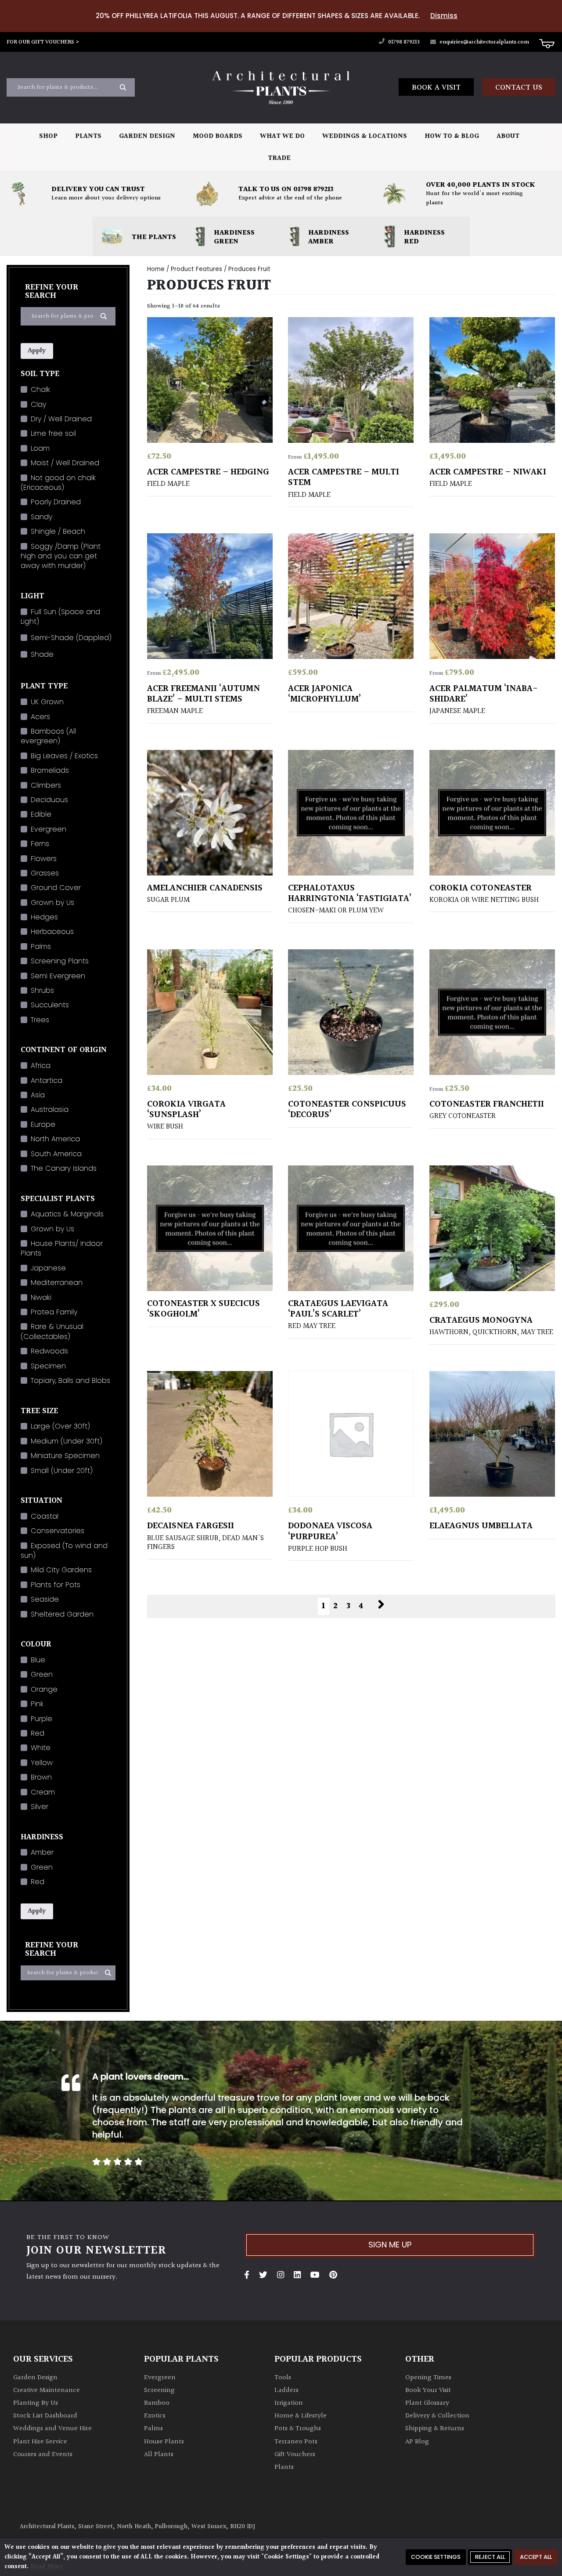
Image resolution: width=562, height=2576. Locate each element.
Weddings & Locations (365, 136)
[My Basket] (547, 43)
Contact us (519, 88)
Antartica (47, 1080)
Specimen (48, 1366)
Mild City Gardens (61, 1570)
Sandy (41, 517)
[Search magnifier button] (123, 87)
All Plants (159, 2455)
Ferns (40, 844)
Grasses (45, 873)
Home (156, 269)
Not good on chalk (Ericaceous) (58, 483)
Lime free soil (53, 433)
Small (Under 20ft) (62, 1471)
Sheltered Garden (62, 1614)
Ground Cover (56, 888)
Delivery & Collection (437, 2416)
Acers (40, 717)
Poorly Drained (56, 502)
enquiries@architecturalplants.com (484, 42)
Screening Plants (60, 961)
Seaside (45, 1599)
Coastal (45, 1516)
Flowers (44, 859)
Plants (88, 136)
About (508, 136)
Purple (41, 1719)
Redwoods (49, 1351)
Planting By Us (36, 2403)
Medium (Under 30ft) (67, 1441)
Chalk (40, 389)
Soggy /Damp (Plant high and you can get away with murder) (61, 556)
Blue (38, 1660)
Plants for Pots (56, 1585)
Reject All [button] (490, 2557)
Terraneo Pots (296, 2442)
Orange (44, 1689)
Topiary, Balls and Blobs (70, 1380)
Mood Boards (218, 136)
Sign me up (390, 2245)
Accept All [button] (536, 2557)
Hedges (44, 917)
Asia (38, 1095)
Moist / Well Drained (65, 463)
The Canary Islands (64, 1168)
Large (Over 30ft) (60, 1426)
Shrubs (42, 990)
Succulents (50, 1005)
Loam (40, 448)
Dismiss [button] (444, 16)
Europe (43, 1124)
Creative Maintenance (47, 2390)
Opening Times (428, 2378)
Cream (43, 1792)
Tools (283, 2378)
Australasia (50, 1109)
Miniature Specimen (65, 1456)
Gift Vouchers (295, 2455)
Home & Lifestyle (301, 2416)
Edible (41, 814)
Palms (41, 946)
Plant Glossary (427, 2403)
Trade (279, 158)
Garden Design (147, 136)
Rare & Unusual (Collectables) (52, 1331)
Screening (159, 2390)
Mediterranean (57, 1283)
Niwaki (41, 1297)
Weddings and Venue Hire (52, 2429)
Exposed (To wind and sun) (64, 1550)
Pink (37, 1704)
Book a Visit (436, 88)
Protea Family (54, 1312)
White (41, 1748)
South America (56, 1154)
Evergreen (49, 829)
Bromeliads (50, 770)
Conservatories (58, 1531)
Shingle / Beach (58, 531)
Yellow (42, 1763)
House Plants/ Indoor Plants (62, 1248)
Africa (41, 1065)
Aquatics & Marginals (67, 1214)
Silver (40, 1807)
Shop (48, 136)
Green (42, 1674)
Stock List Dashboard (45, 2416)
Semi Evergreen (58, 976)
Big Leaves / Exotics (64, 756)
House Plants (164, 2442)
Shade (42, 654)
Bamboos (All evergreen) (48, 736)
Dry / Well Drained (61, 419)
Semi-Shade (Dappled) (71, 638)
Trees (40, 1020)
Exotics (155, 2416)
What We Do (282, 136)
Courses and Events (43, 2455)
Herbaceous (52, 932)
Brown (41, 1777)
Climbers (46, 785)
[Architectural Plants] (281, 88)
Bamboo (157, 2403)
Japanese (48, 1268)
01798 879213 (403, 42)
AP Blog (417, 2442)
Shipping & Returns (435, 2429)
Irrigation (289, 2403)
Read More (47, 2567)
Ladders (286, 2390)
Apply (37, 351)
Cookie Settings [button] (436, 2557)
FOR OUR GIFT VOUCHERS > (43, 42)
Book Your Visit (428, 2390)
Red (38, 1733)
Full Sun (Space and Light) (60, 617)
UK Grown (47, 702)
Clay (38, 404)
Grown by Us (52, 903)
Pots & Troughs (298, 2429)
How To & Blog (452, 136)
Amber (42, 1852)
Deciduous (49, 800)
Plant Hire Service (40, 2442)
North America (55, 1139)
